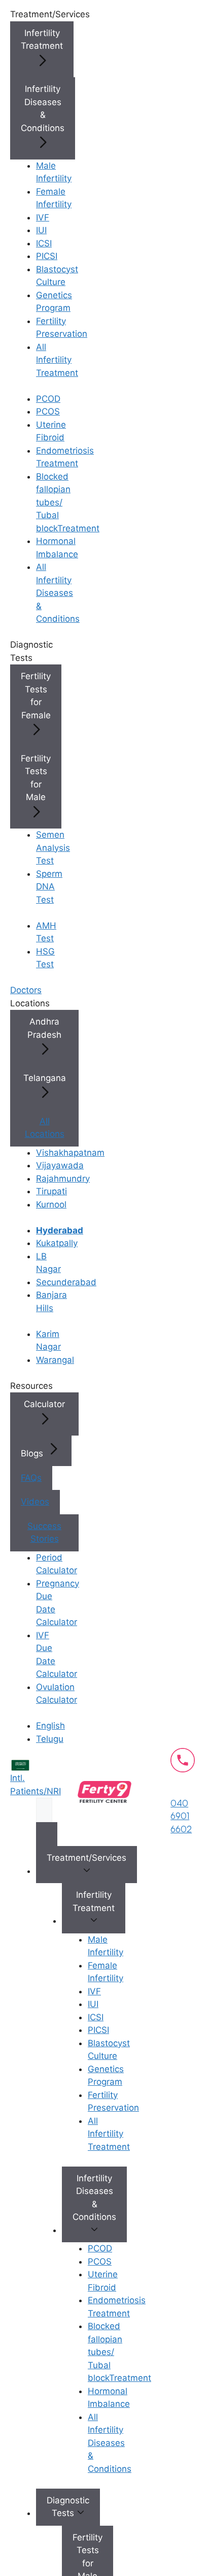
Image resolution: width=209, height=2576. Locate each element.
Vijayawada (60, 1165)
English (50, 1726)
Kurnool (51, 1204)
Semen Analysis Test (53, 848)
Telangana (45, 1078)
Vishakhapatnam (70, 1153)
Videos (35, 1502)
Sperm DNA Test (49, 887)
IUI (41, 230)
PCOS (48, 411)
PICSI (47, 256)
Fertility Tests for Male (36, 778)
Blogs (33, 1453)
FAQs (31, 1478)
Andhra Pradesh (44, 1028)
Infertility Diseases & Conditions (43, 108)
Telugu (50, 1739)
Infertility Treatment (42, 40)
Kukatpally (57, 1243)
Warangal (55, 1360)
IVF (43, 217)
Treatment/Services (86, 1858)
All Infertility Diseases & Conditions (58, 593)
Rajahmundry (63, 1179)
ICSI (44, 243)
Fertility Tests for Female (36, 696)
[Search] (47, 1834)
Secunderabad (66, 1282)
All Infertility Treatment (57, 360)
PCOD (48, 399)
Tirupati (51, 1191)
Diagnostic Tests (68, 2507)
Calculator (44, 1404)
